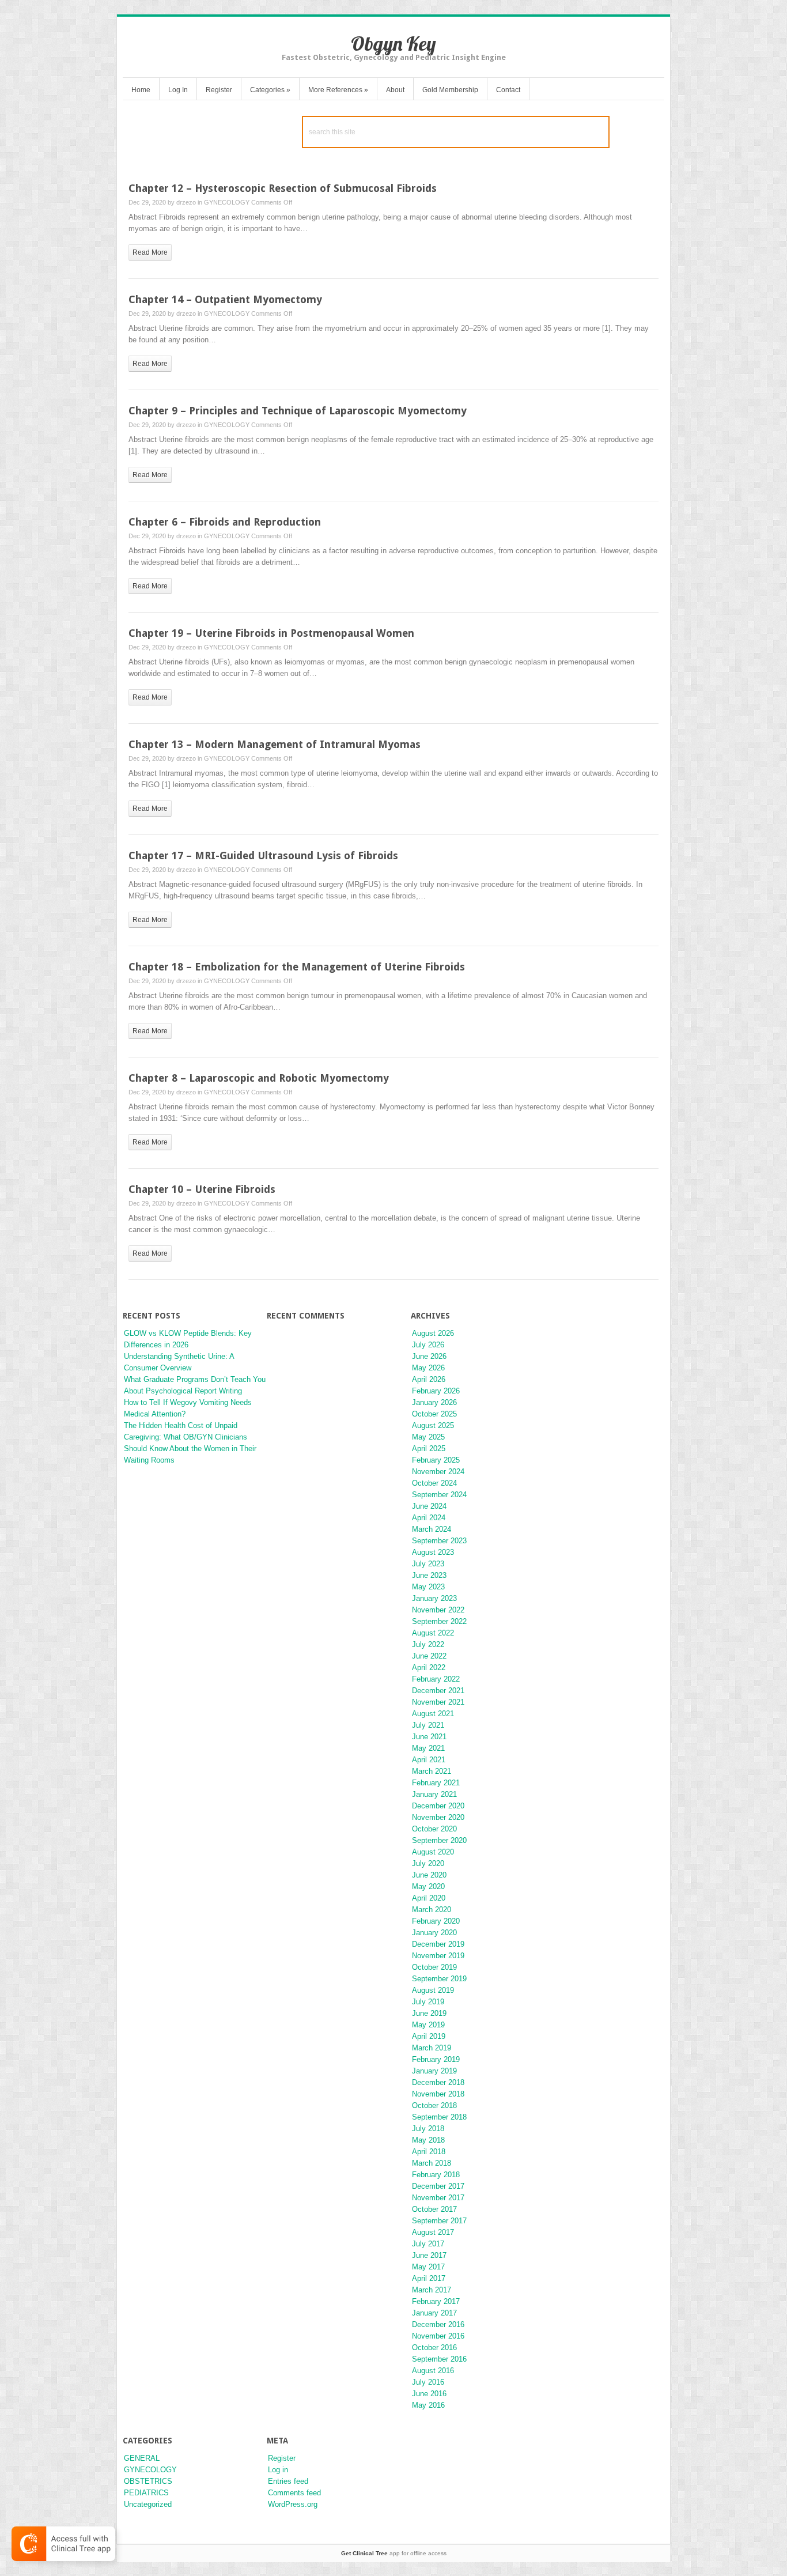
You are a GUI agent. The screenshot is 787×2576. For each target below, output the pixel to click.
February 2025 (436, 1460)
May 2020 (428, 1886)
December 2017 (438, 2186)
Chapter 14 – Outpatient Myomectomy (225, 299)
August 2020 (433, 1852)
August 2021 (433, 1714)
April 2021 (429, 1760)
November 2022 (438, 1610)
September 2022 (439, 1621)
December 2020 (438, 1806)
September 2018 (439, 2117)
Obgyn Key (393, 44)
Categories (270, 90)
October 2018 (434, 2105)
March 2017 (432, 2290)
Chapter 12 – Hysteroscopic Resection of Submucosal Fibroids (283, 188)
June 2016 (429, 2394)
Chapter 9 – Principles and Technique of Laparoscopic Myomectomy (298, 411)
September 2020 (439, 1840)
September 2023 (439, 1541)
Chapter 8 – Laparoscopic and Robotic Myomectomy (259, 1078)
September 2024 (439, 1495)
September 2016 (439, 2359)
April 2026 (429, 1379)
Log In (178, 90)
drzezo (186, 202)
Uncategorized (148, 2504)
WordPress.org (293, 2504)
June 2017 (429, 2255)
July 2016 (428, 2382)
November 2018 (438, 2094)
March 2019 (432, 2048)
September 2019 (439, 1979)
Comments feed (294, 2493)
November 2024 (438, 1472)
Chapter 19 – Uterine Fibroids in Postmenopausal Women (271, 633)
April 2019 (429, 2036)
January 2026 (434, 1402)
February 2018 (436, 2175)
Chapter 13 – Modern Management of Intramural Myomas (275, 744)
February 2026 (436, 1391)
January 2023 (434, 1598)
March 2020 (432, 1910)
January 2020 (434, 1933)
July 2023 (428, 1564)
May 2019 (428, 2025)
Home (141, 90)
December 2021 (438, 1691)
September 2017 (439, 2221)
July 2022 (428, 1644)
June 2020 (429, 1875)
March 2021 (432, 1771)
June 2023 (429, 1575)
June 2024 (429, 1506)
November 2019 (438, 1956)
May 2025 (428, 1437)
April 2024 (429, 1518)
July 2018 (428, 2129)
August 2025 (433, 1425)
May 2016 (428, 2405)
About (395, 90)
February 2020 (436, 1921)
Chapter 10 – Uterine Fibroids (202, 1189)
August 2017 (433, 2232)
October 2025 (434, 1414)
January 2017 (434, 2313)
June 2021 (429, 1737)
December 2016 (438, 2324)
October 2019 (434, 1967)
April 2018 (429, 2152)
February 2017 (436, 2301)
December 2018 (438, 2082)
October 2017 (434, 2209)
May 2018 (428, 2140)
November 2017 (438, 2198)
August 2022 (433, 1633)
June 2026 (429, 1356)
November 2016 (438, 2336)
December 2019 (438, 1944)
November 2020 (438, 1817)
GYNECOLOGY (227, 202)
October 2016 (434, 2348)
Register (219, 90)
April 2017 (429, 2278)
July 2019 (428, 2002)
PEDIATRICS (146, 2493)
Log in (278, 2470)
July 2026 (428, 1345)
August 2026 (433, 1333)
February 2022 (436, 1679)
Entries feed (288, 2481)
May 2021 (428, 1748)
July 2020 (428, 1863)
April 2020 (429, 1898)
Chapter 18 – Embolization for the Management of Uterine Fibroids (297, 967)
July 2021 (428, 1725)
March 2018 (432, 2163)
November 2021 (438, 1702)
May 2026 (428, 1368)
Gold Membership (450, 90)
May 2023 (428, 1587)
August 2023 (433, 1552)
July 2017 (428, 2244)
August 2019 (433, 1990)
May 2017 (428, 2267)
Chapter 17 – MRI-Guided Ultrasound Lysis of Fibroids (263, 855)
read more (150, 252)
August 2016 (433, 2371)
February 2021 (436, 1783)
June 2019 (429, 2013)
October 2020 (434, 1829)
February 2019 (436, 2059)
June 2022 (429, 1656)
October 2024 (434, 1483)
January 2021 (434, 1794)
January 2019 (434, 2071)
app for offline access (394, 2553)
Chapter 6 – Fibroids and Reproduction (225, 522)
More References (338, 90)
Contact (508, 90)
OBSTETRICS (148, 2481)
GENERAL (142, 2458)
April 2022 (429, 1667)
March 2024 (432, 1529)
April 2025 (429, 1448)
